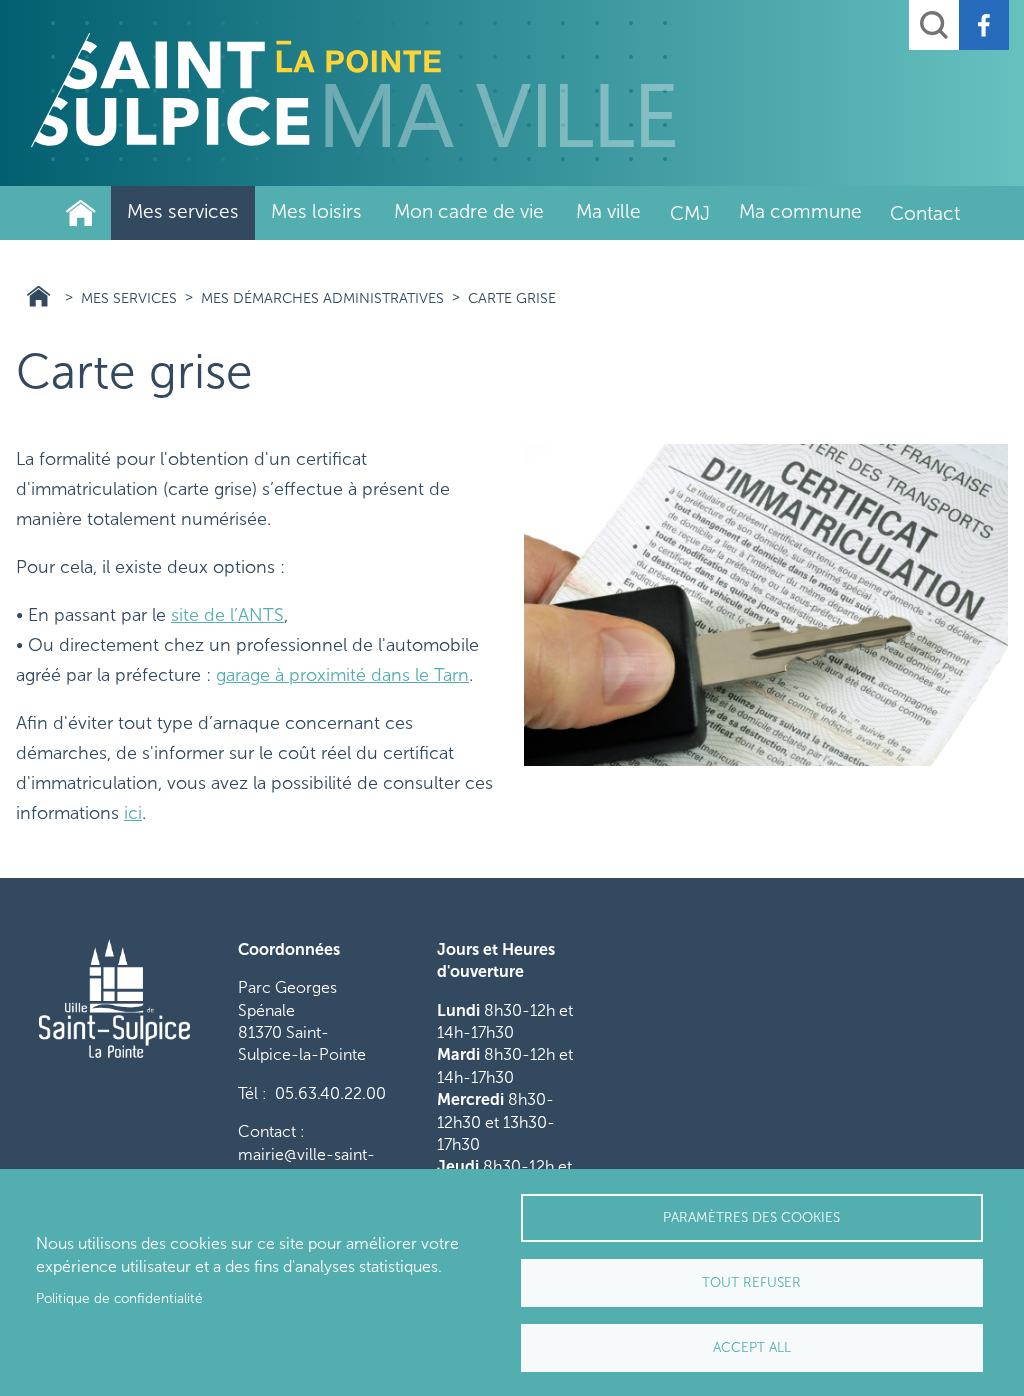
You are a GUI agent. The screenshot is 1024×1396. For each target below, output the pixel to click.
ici (133, 813)
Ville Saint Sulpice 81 (38, 296)
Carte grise (512, 298)
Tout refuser (751, 1282)
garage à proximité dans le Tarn (342, 675)
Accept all (752, 1347)
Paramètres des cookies (751, 1217)
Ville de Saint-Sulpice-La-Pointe (81, 213)
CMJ (690, 213)
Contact (925, 213)
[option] (766, 604)
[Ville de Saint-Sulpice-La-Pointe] (353, 90)
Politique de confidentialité (119, 1298)
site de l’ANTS (227, 615)
